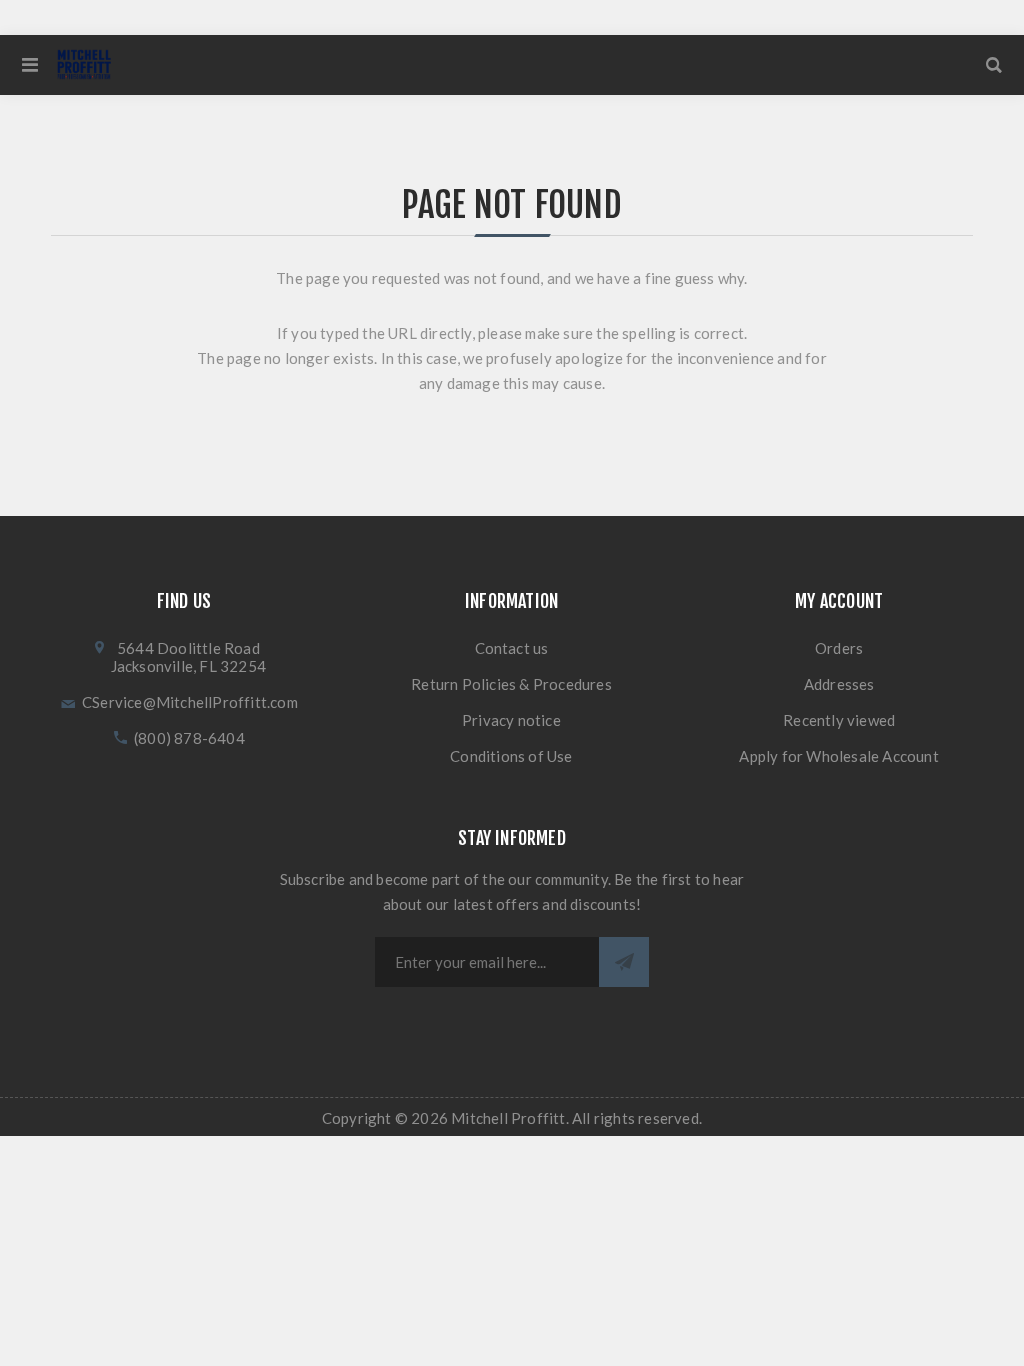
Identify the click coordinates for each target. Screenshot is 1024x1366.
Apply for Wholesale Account (838, 756)
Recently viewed (839, 720)
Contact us (512, 648)
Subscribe (624, 962)
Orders (839, 648)
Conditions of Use (511, 756)
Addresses (839, 684)
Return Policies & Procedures (511, 684)
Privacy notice (511, 720)
